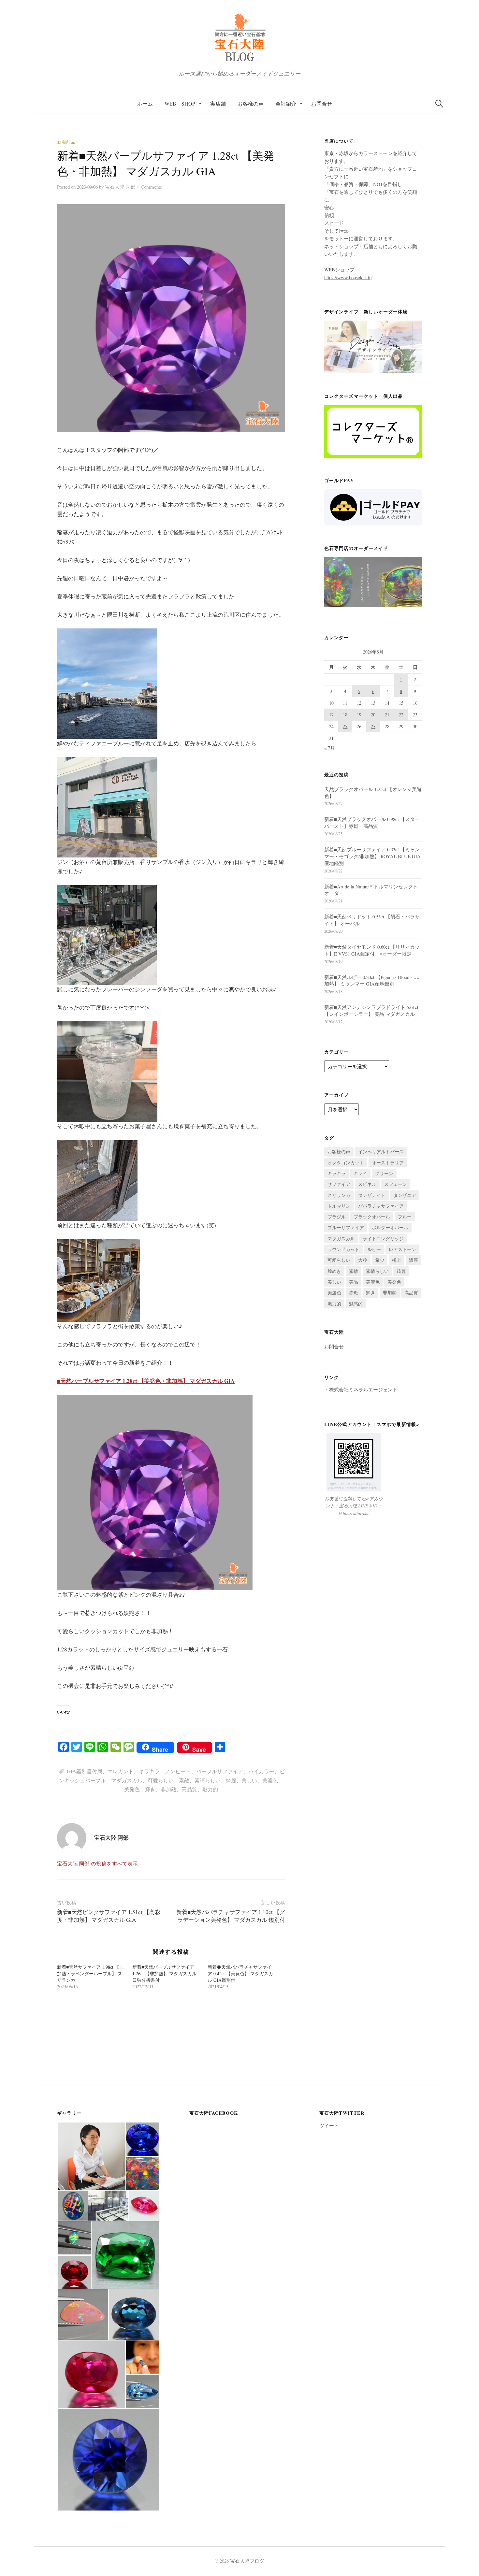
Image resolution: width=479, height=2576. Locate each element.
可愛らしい (161, 1780)
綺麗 (231, 1780)
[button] (91, 2156)
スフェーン (396, 1184)
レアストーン (402, 1249)
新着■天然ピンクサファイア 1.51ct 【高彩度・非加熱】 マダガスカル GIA (109, 1916)
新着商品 (66, 142)
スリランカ (339, 1195)
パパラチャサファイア (381, 1206)
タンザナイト (372, 1195)
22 (401, 715)
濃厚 (414, 1260)
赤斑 (354, 1293)
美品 (354, 1282)
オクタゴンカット (346, 1163)
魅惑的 (356, 1304)
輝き (150, 1789)
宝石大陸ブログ (247, 2561)
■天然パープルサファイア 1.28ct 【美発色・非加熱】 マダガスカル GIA (146, 1381)
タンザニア (405, 1195)
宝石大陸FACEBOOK (214, 2113)
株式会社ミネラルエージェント (363, 1389)
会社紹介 (286, 103)
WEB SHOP (180, 103)
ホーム (145, 103)
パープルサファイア (220, 1771)
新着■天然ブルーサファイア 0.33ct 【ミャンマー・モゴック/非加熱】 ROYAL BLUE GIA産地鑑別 (372, 856)
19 (359, 715)
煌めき (334, 1271)
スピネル (367, 1184)
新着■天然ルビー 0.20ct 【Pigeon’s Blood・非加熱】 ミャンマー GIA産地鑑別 (372, 980)
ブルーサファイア (346, 1227)
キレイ (360, 1173)
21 (387, 715)
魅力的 (210, 1789)
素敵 (184, 1780)
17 (331, 715)
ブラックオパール (372, 1217)
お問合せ (322, 103)
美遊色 (334, 1293)
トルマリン (339, 1206)
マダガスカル (127, 1780)
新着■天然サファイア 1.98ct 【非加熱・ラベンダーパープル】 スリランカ (90, 1973)
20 (373, 715)
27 (373, 726)
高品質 (189, 1789)
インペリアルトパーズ (381, 1151)
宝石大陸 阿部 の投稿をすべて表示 (97, 1863)
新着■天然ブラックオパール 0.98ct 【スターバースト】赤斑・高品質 (372, 822)
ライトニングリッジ (383, 1238)
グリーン (384, 1173)
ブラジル (337, 1217)
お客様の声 (251, 103)
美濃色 (270, 1780)
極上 (397, 1260)
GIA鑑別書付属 (85, 1771)
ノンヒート (178, 1771)
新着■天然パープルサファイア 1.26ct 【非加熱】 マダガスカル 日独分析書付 (164, 1973)
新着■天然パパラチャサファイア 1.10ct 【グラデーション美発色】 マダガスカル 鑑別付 (231, 1916)
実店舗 (218, 103)
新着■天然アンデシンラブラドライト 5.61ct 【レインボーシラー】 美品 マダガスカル (371, 1010)
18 (345, 715)
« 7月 (330, 748)
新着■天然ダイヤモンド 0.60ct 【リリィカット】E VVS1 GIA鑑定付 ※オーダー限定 (372, 950)
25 (345, 726)
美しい (249, 1780)
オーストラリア (388, 1163)
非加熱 (168, 1789)
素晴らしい (208, 1780)
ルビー (374, 1249)
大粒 (363, 1260)
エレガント (121, 1771)
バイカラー (261, 1771)
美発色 (132, 1789)
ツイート (329, 2125)
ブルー (405, 1217)
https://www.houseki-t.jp (348, 277)
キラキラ (149, 1771)
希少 (380, 1260)
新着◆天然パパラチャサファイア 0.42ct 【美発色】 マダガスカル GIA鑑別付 (240, 1973)
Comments (151, 187)
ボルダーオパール (390, 1227)
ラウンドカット (343, 1249)
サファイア (339, 1184)
